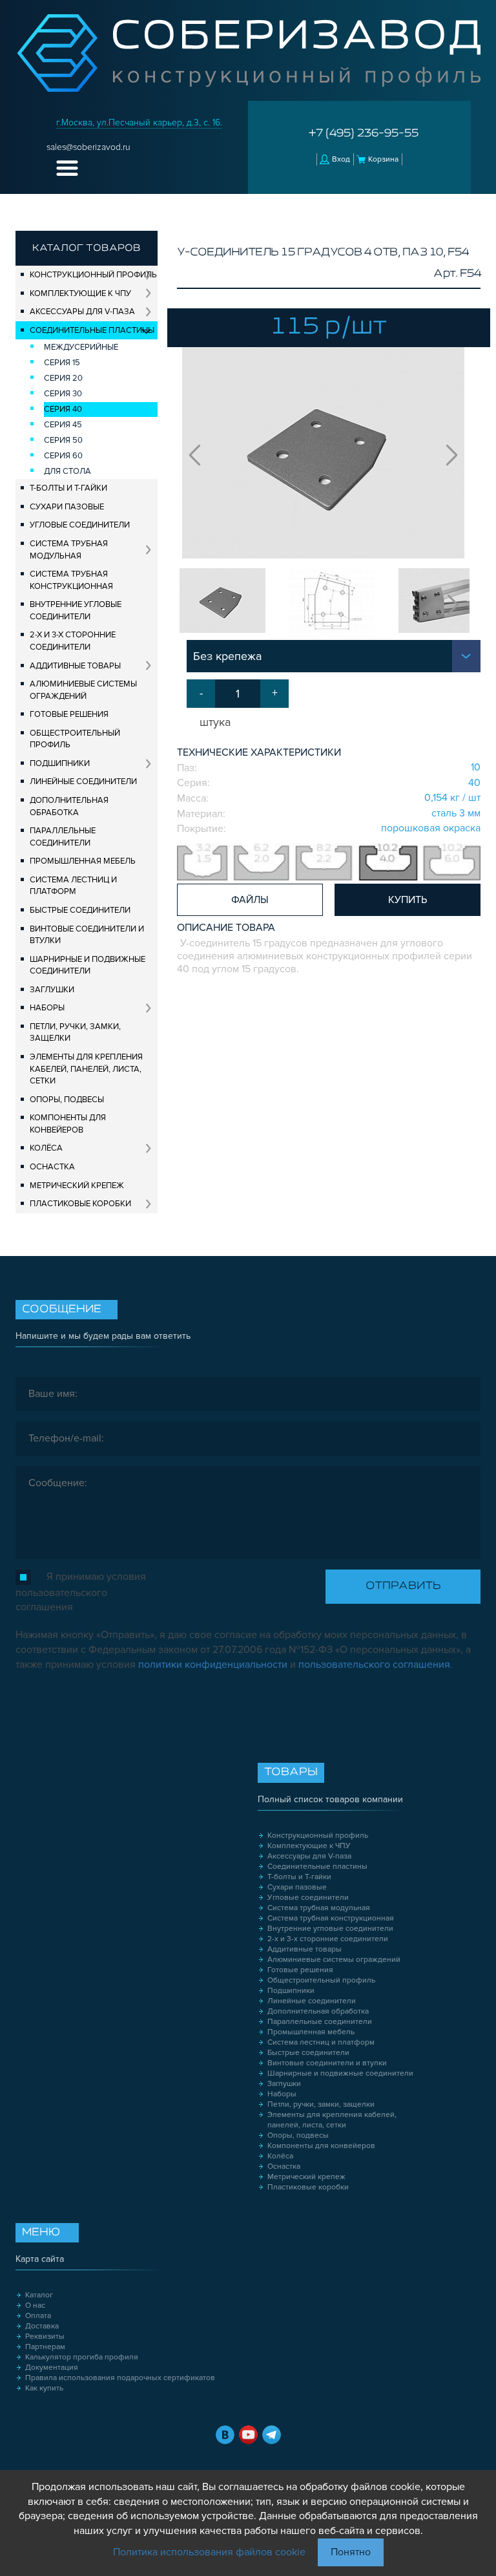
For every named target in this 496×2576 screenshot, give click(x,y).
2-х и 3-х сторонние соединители (73, 641)
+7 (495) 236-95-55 (364, 134)
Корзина (383, 159)
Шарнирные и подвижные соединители (88, 965)
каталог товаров (87, 248)
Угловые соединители (80, 525)
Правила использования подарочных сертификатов (120, 2378)
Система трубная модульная (69, 550)
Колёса (46, 1148)
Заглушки (52, 990)
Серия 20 (63, 378)
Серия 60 (63, 456)
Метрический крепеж (77, 1186)
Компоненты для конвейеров (68, 1124)
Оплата (38, 2316)
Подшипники (60, 763)
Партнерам (45, 2347)
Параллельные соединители (63, 837)
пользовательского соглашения (374, 1665)
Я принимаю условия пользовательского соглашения (81, 1592)
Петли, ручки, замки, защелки (75, 1033)
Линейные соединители (83, 782)
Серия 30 (63, 394)
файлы (250, 900)
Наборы (47, 1008)
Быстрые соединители (80, 910)
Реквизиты (45, 2336)
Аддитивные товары (75, 666)
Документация (52, 2368)
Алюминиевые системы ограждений (83, 690)
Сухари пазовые (67, 507)
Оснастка (52, 1167)
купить (408, 900)
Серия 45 (63, 425)
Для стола (67, 471)
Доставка (42, 2326)
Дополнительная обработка (69, 806)
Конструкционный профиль (93, 275)
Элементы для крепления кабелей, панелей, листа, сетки (86, 1069)
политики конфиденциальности (213, 1665)
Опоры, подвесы (67, 1100)
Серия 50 (63, 440)
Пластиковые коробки (80, 1204)
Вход (341, 159)
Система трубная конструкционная (71, 580)
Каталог (39, 2295)
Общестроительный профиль (75, 739)
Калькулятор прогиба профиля (82, 2357)
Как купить (44, 2388)
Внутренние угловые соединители (76, 611)
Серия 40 (63, 409)
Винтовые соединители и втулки (87, 935)
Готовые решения (69, 714)
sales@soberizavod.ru (88, 147)
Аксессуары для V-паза (82, 312)
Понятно (351, 2552)
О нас (35, 2305)
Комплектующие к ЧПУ (80, 293)
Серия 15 (62, 363)
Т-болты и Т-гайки (68, 488)
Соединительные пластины (92, 330)
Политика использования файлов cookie (209, 2552)
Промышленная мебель (83, 861)
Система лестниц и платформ (73, 886)
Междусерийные (81, 347)
